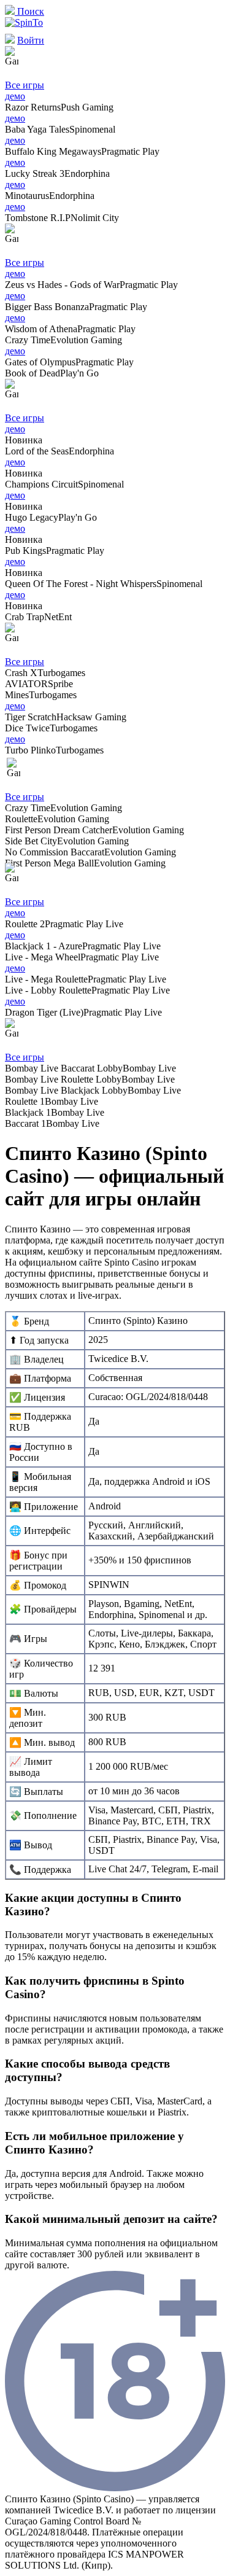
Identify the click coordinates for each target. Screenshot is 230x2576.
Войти (31, 40)
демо (15, 96)
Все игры (25, 85)
